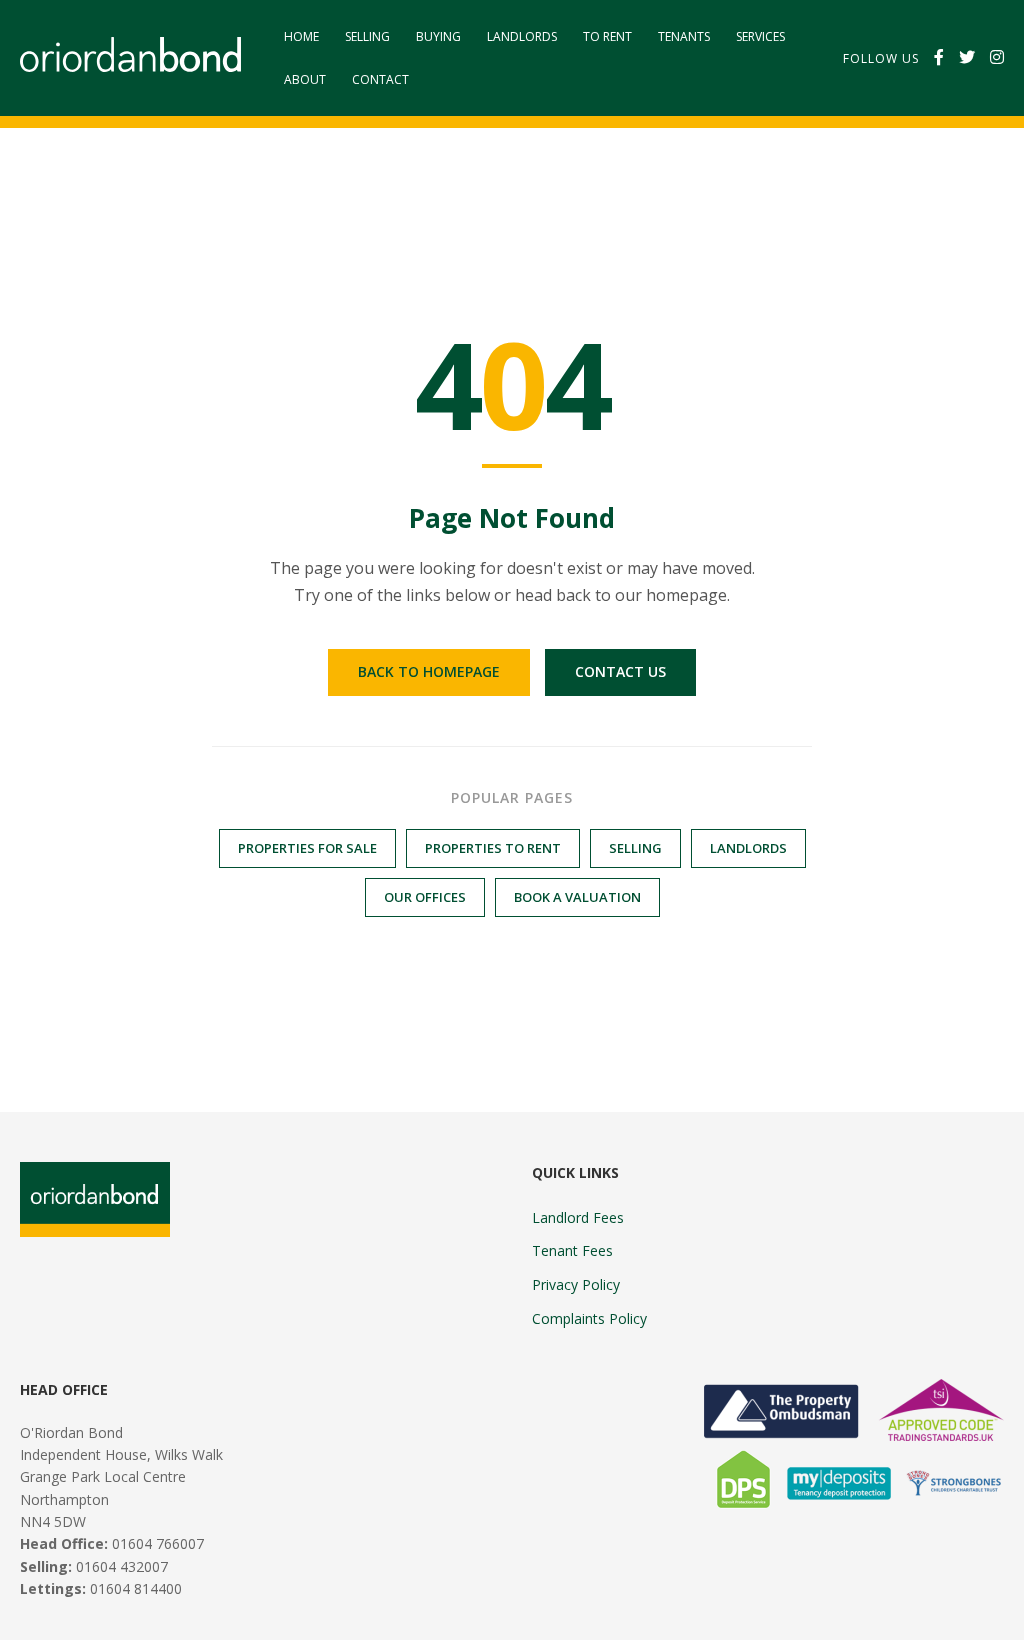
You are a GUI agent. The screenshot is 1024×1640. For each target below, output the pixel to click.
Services (760, 36)
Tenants (684, 36)
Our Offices (425, 897)
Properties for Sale (307, 848)
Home (301, 36)
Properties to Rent (493, 848)
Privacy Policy (576, 1284)
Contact (380, 79)
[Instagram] (997, 58)
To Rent (607, 36)
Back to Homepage (429, 671)
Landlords (522, 36)
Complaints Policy (589, 1318)
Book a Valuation (577, 897)
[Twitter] (967, 58)
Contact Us (620, 671)
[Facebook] (939, 58)
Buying (438, 36)
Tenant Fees (572, 1250)
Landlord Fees (578, 1217)
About (305, 79)
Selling (367, 36)
